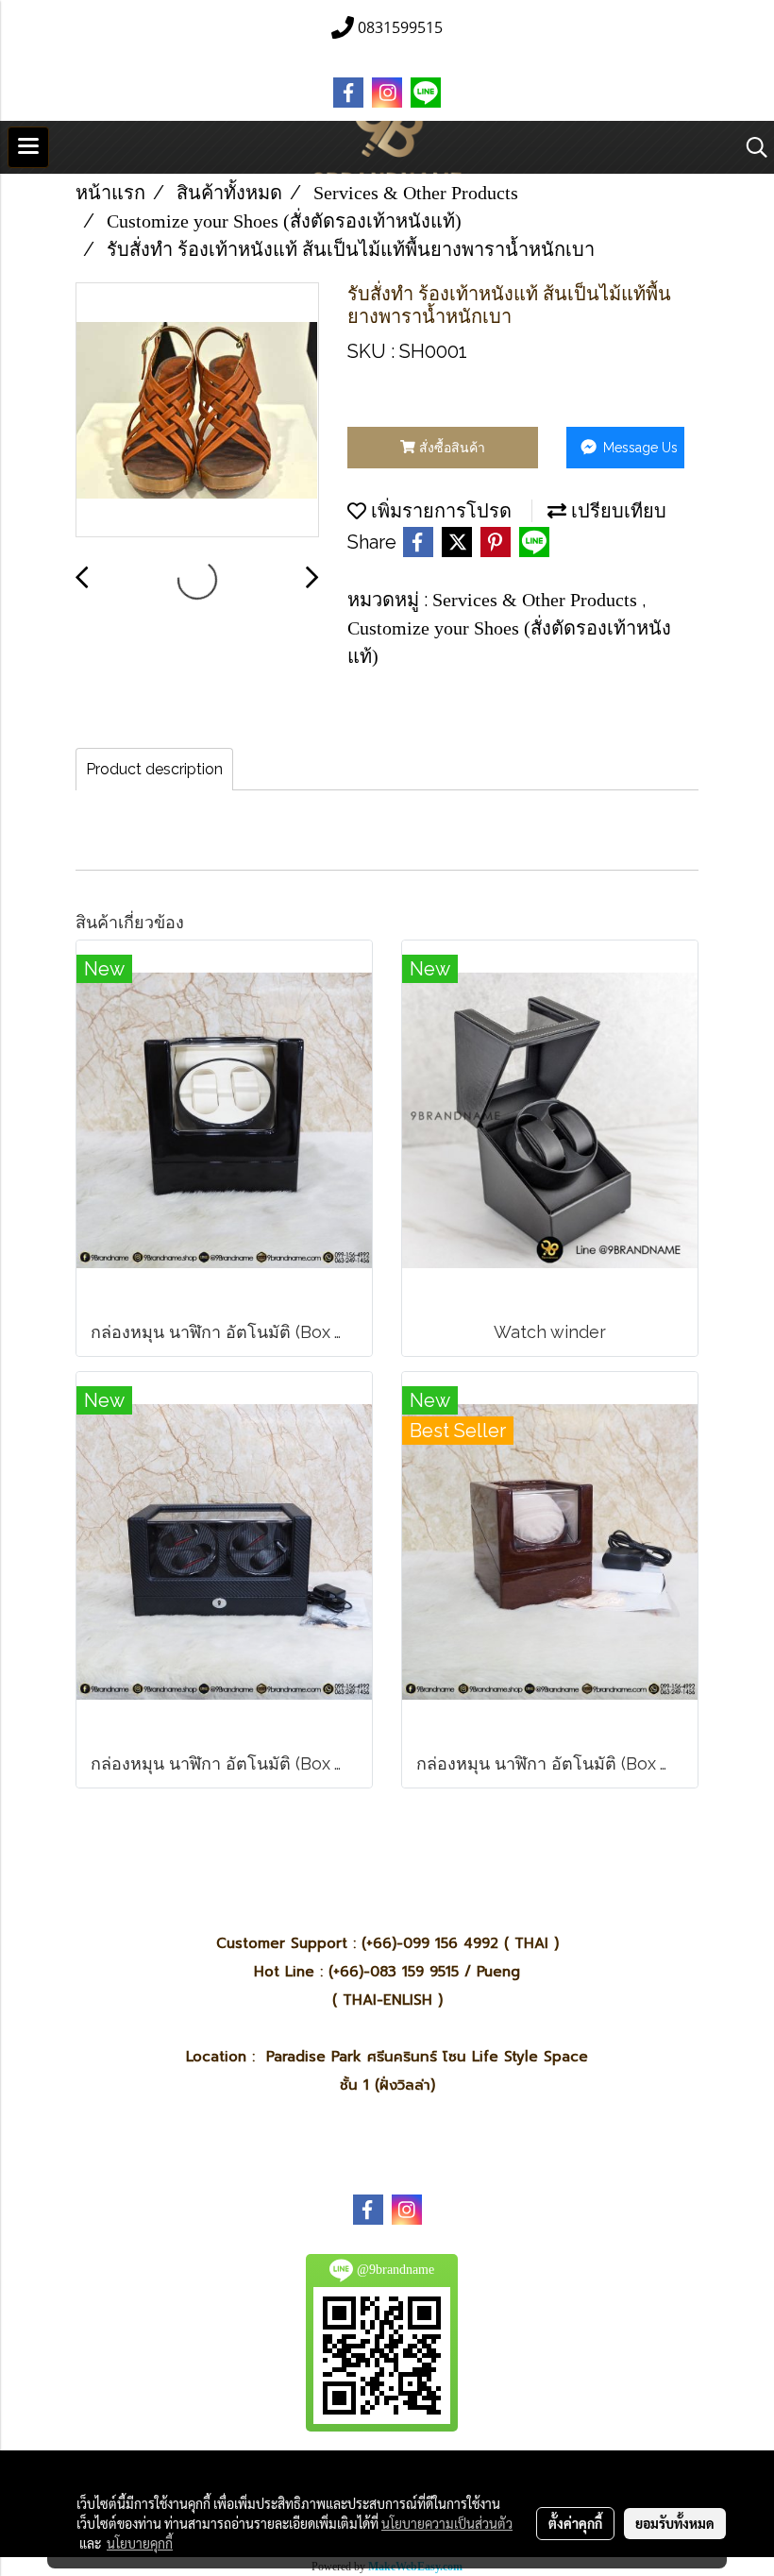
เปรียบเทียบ (616, 511)
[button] (750, 147)
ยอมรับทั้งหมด (675, 2523)
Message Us (639, 448)
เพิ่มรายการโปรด (439, 511)
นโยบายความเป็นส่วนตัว (447, 2523)
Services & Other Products (537, 600)
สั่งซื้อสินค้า (450, 448)
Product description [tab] (154, 769)
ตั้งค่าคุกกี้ (575, 2523)
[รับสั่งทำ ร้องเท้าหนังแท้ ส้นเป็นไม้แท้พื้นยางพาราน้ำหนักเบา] (197, 411)
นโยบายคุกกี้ (140, 2543)
